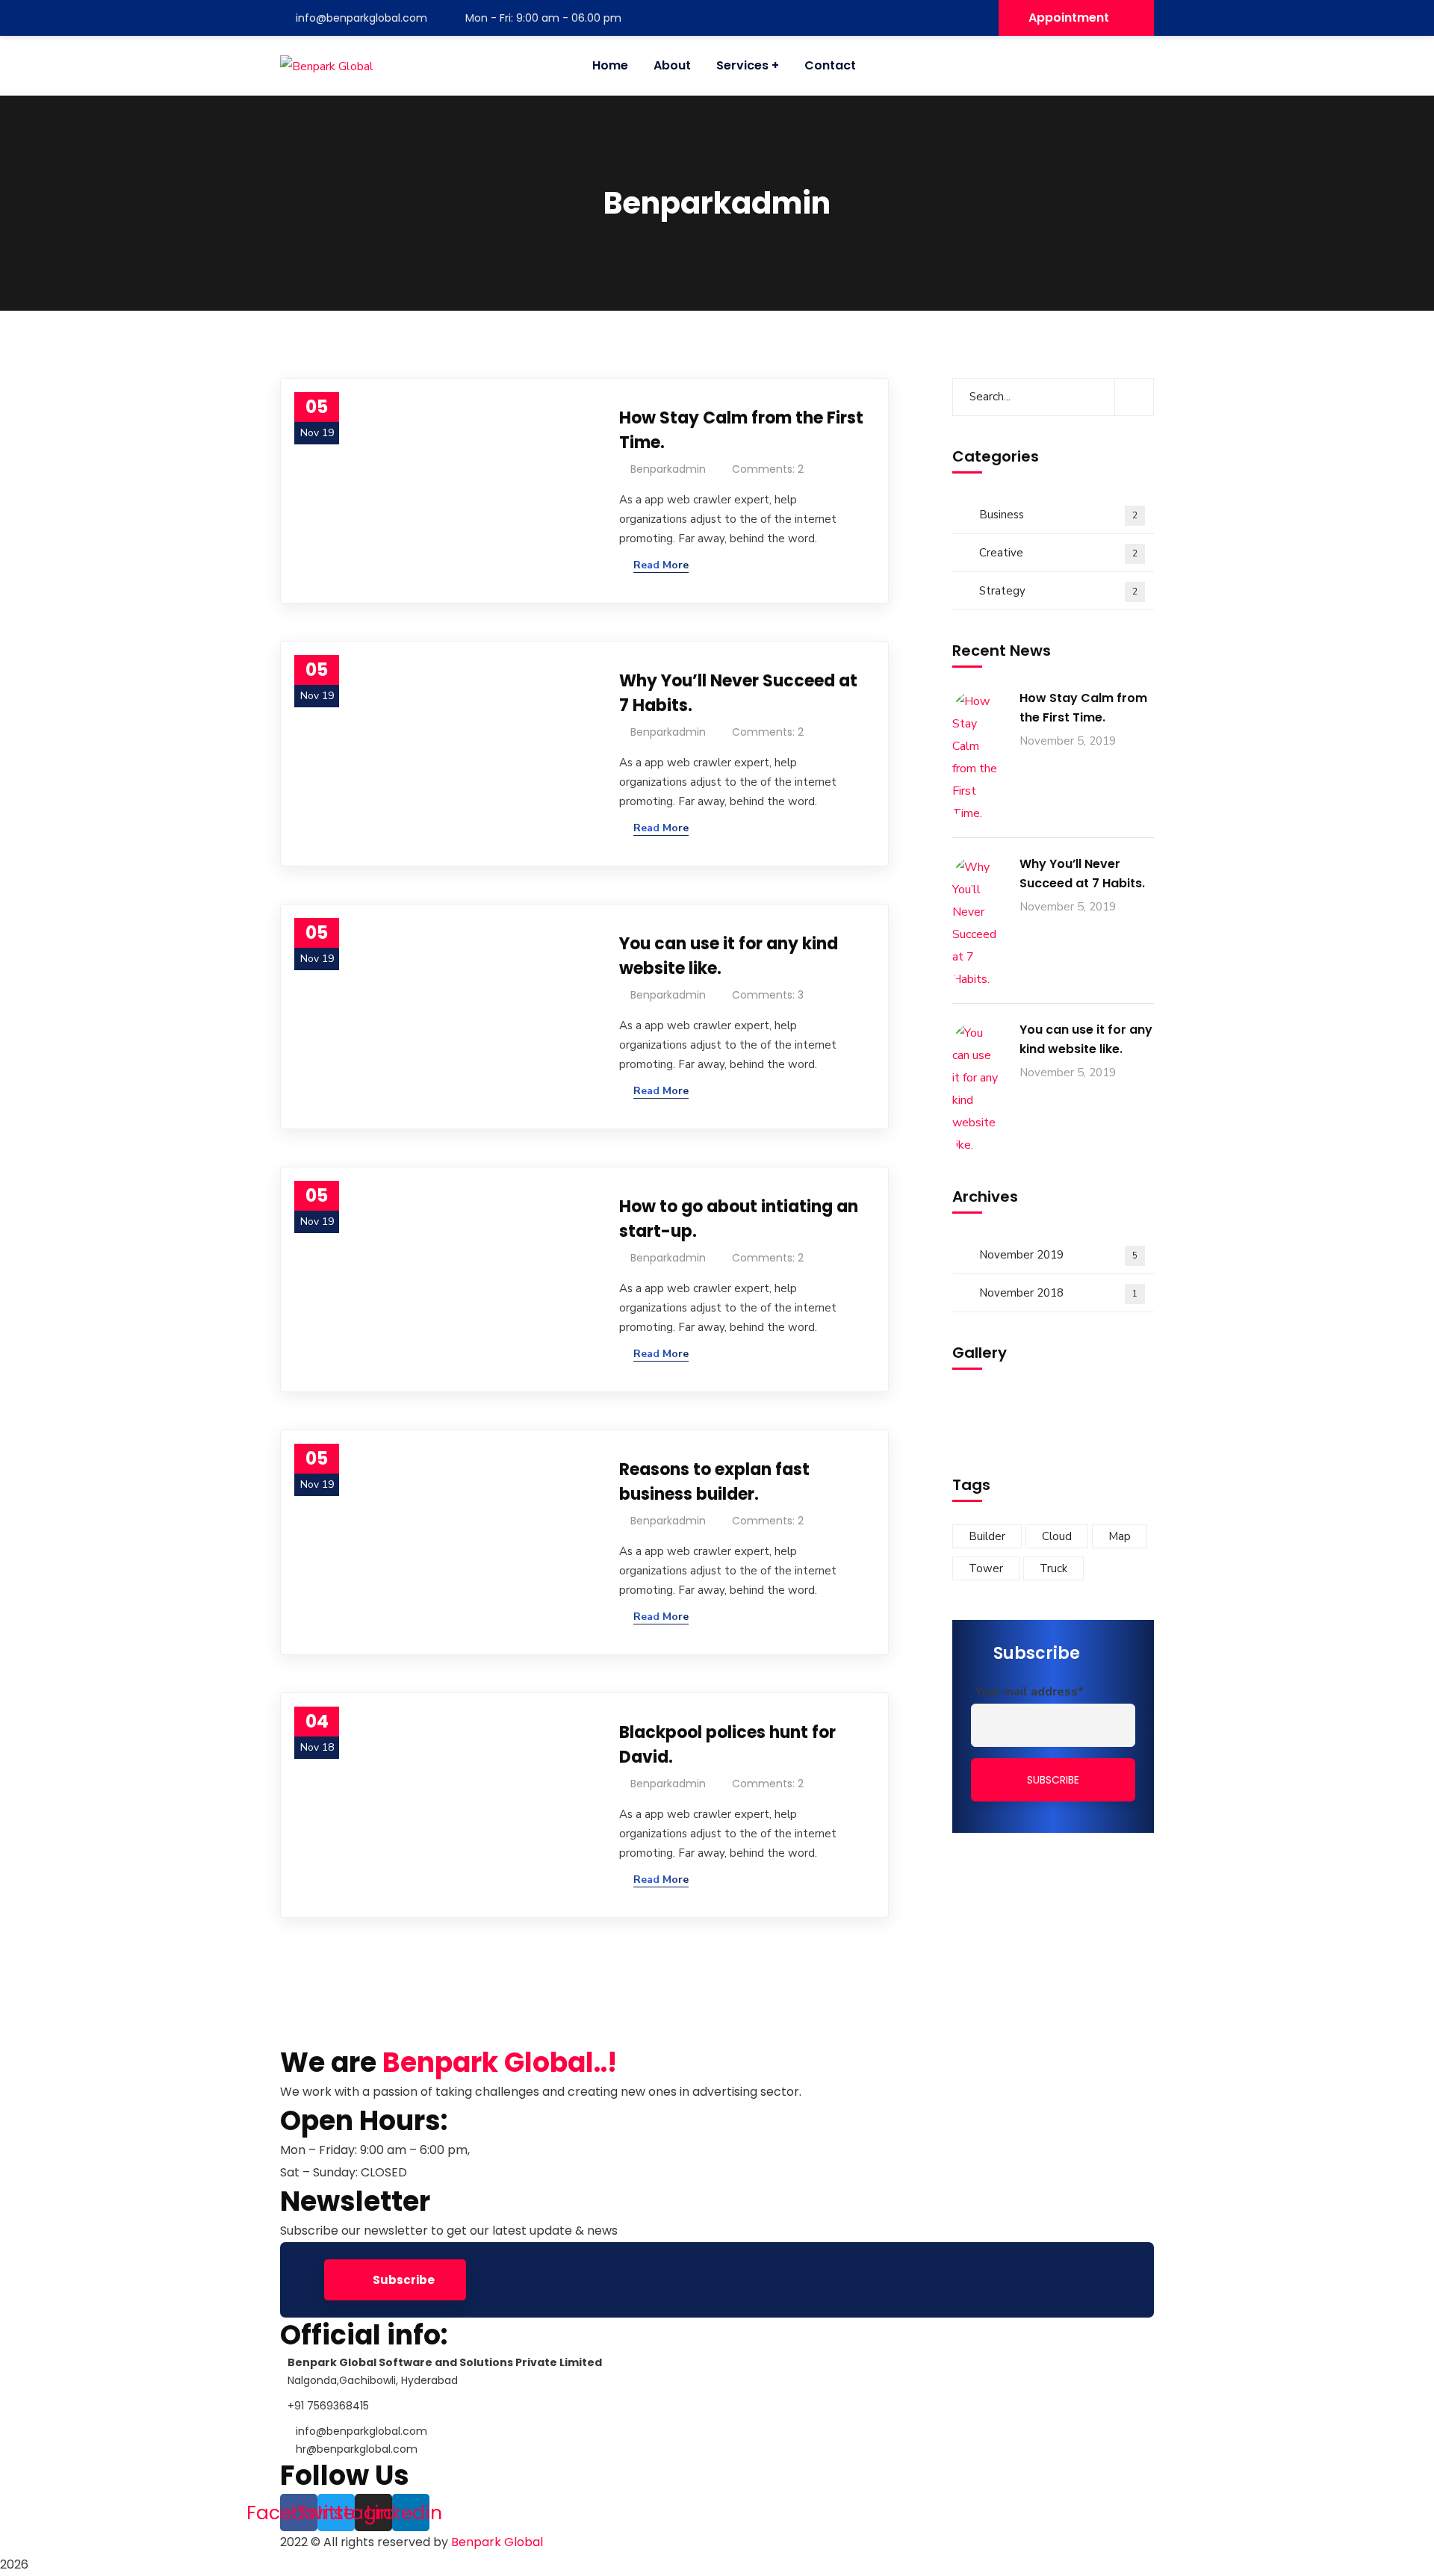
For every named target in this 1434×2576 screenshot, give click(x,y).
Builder (987, 1536)
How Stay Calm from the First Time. (741, 430)
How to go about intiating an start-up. (739, 1219)
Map (1120, 1536)
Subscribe (403, 2280)
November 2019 (1058, 1255)
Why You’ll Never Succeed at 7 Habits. (738, 693)
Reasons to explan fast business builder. (714, 1482)
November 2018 (1058, 1293)
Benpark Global (497, 2542)
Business (1058, 515)
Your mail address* (1029, 1692)
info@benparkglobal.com (361, 18)
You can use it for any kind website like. (729, 956)
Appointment (1069, 18)
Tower (986, 1568)
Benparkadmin (668, 469)
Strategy (1058, 591)
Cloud (1057, 1536)
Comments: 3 (768, 995)
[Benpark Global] (327, 66)
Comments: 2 (768, 469)
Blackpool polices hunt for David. (727, 1745)
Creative (1058, 553)
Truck (1053, 1568)
